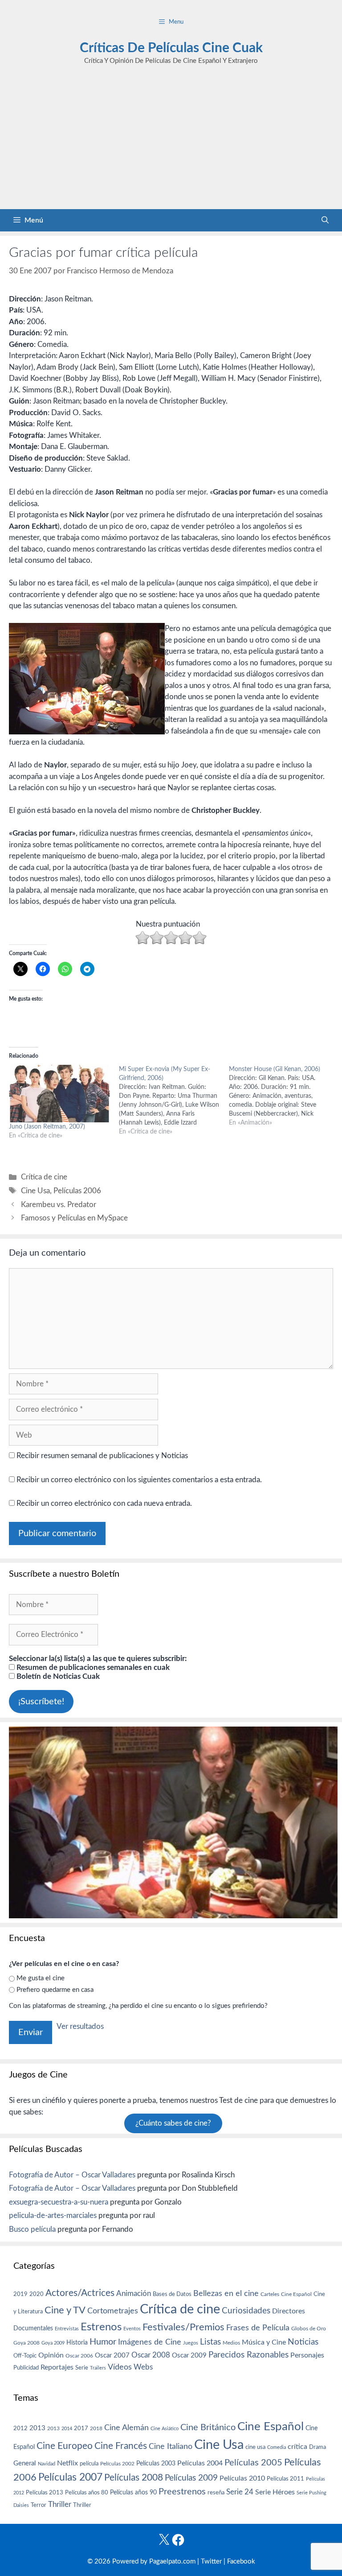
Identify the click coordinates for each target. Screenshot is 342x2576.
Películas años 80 (87, 2493)
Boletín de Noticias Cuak (57, 1676)
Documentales (33, 2328)
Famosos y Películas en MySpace (74, 1218)
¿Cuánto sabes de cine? (173, 2123)
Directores (289, 2311)
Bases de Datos (172, 2294)
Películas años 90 (133, 2493)
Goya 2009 (53, 2343)
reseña (216, 2493)
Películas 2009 (191, 2478)
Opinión (51, 2355)
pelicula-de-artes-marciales (53, 2215)
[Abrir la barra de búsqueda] (325, 220)
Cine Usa (35, 1191)
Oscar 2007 (112, 2355)
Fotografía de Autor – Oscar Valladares (72, 2175)
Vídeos (120, 2367)
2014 (67, 2429)
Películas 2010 (242, 2478)
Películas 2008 (134, 2478)
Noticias (303, 2342)
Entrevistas (67, 2329)
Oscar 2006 (79, 2356)
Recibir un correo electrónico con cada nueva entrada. (104, 1503)
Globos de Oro (309, 2329)
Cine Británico (208, 2428)
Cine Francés (121, 2446)
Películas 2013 (45, 2493)
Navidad (47, 2464)
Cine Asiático (165, 2429)
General (25, 2463)
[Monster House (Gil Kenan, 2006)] (284, 1096)
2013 (37, 2428)
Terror (39, 2505)
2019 (20, 2294)
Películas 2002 (117, 2464)
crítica (297, 2447)
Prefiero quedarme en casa (55, 1990)
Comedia (277, 2447)
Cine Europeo (65, 2446)
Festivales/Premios (183, 2327)
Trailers (98, 2368)
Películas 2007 (70, 2477)
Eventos (132, 2329)
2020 (37, 2294)
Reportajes (57, 2367)
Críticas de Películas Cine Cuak (171, 48)
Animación (134, 2294)
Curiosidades (246, 2311)
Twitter (211, 2562)
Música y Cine (264, 2342)
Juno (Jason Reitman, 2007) (47, 1127)
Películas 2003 (156, 2464)
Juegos (191, 2343)
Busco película (32, 2229)
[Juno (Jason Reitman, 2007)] (59, 1094)
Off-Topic (25, 2356)
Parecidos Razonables (248, 2355)
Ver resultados (80, 2026)
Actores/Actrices (80, 2293)
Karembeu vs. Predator (59, 1205)
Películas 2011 (285, 2479)
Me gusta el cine (41, 1978)
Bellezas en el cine (226, 2294)
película (89, 2464)
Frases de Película (258, 2328)
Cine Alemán (126, 2428)
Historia (77, 2343)
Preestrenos (182, 2492)
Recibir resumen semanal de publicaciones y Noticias (101, 1456)
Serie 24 (240, 2492)
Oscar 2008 (151, 2355)
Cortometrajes (113, 2311)
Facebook (241, 2562)
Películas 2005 (253, 2463)
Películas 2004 (200, 2463)
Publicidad (26, 2368)
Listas (210, 2342)
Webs (143, 2367)
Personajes (307, 2355)
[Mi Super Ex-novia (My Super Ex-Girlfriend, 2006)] (174, 1100)
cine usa (255, 2447)
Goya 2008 (26, 2343)
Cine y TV (65, 2310)
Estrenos (101, 2327)
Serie (82, 2368)
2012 (20, 2429)
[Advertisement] (171, 142)
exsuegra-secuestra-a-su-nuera (59, 2202)
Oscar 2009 (189, 2355)
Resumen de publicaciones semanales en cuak (92, 1667)
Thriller (60, 2504)
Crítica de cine (44, 1177)
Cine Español (296, 2294)
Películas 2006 (77, 1191)
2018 (96, 2428)
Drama (318, 2447)
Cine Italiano (171, 2446)
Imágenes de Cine (150, 2342)
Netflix (67, 2463)
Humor (103, 2342)
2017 (81, 2429)
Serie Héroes (275, 2492)
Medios (231, 2343)
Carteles (270, 2294)
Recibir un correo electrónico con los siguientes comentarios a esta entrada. (139, 1480)
